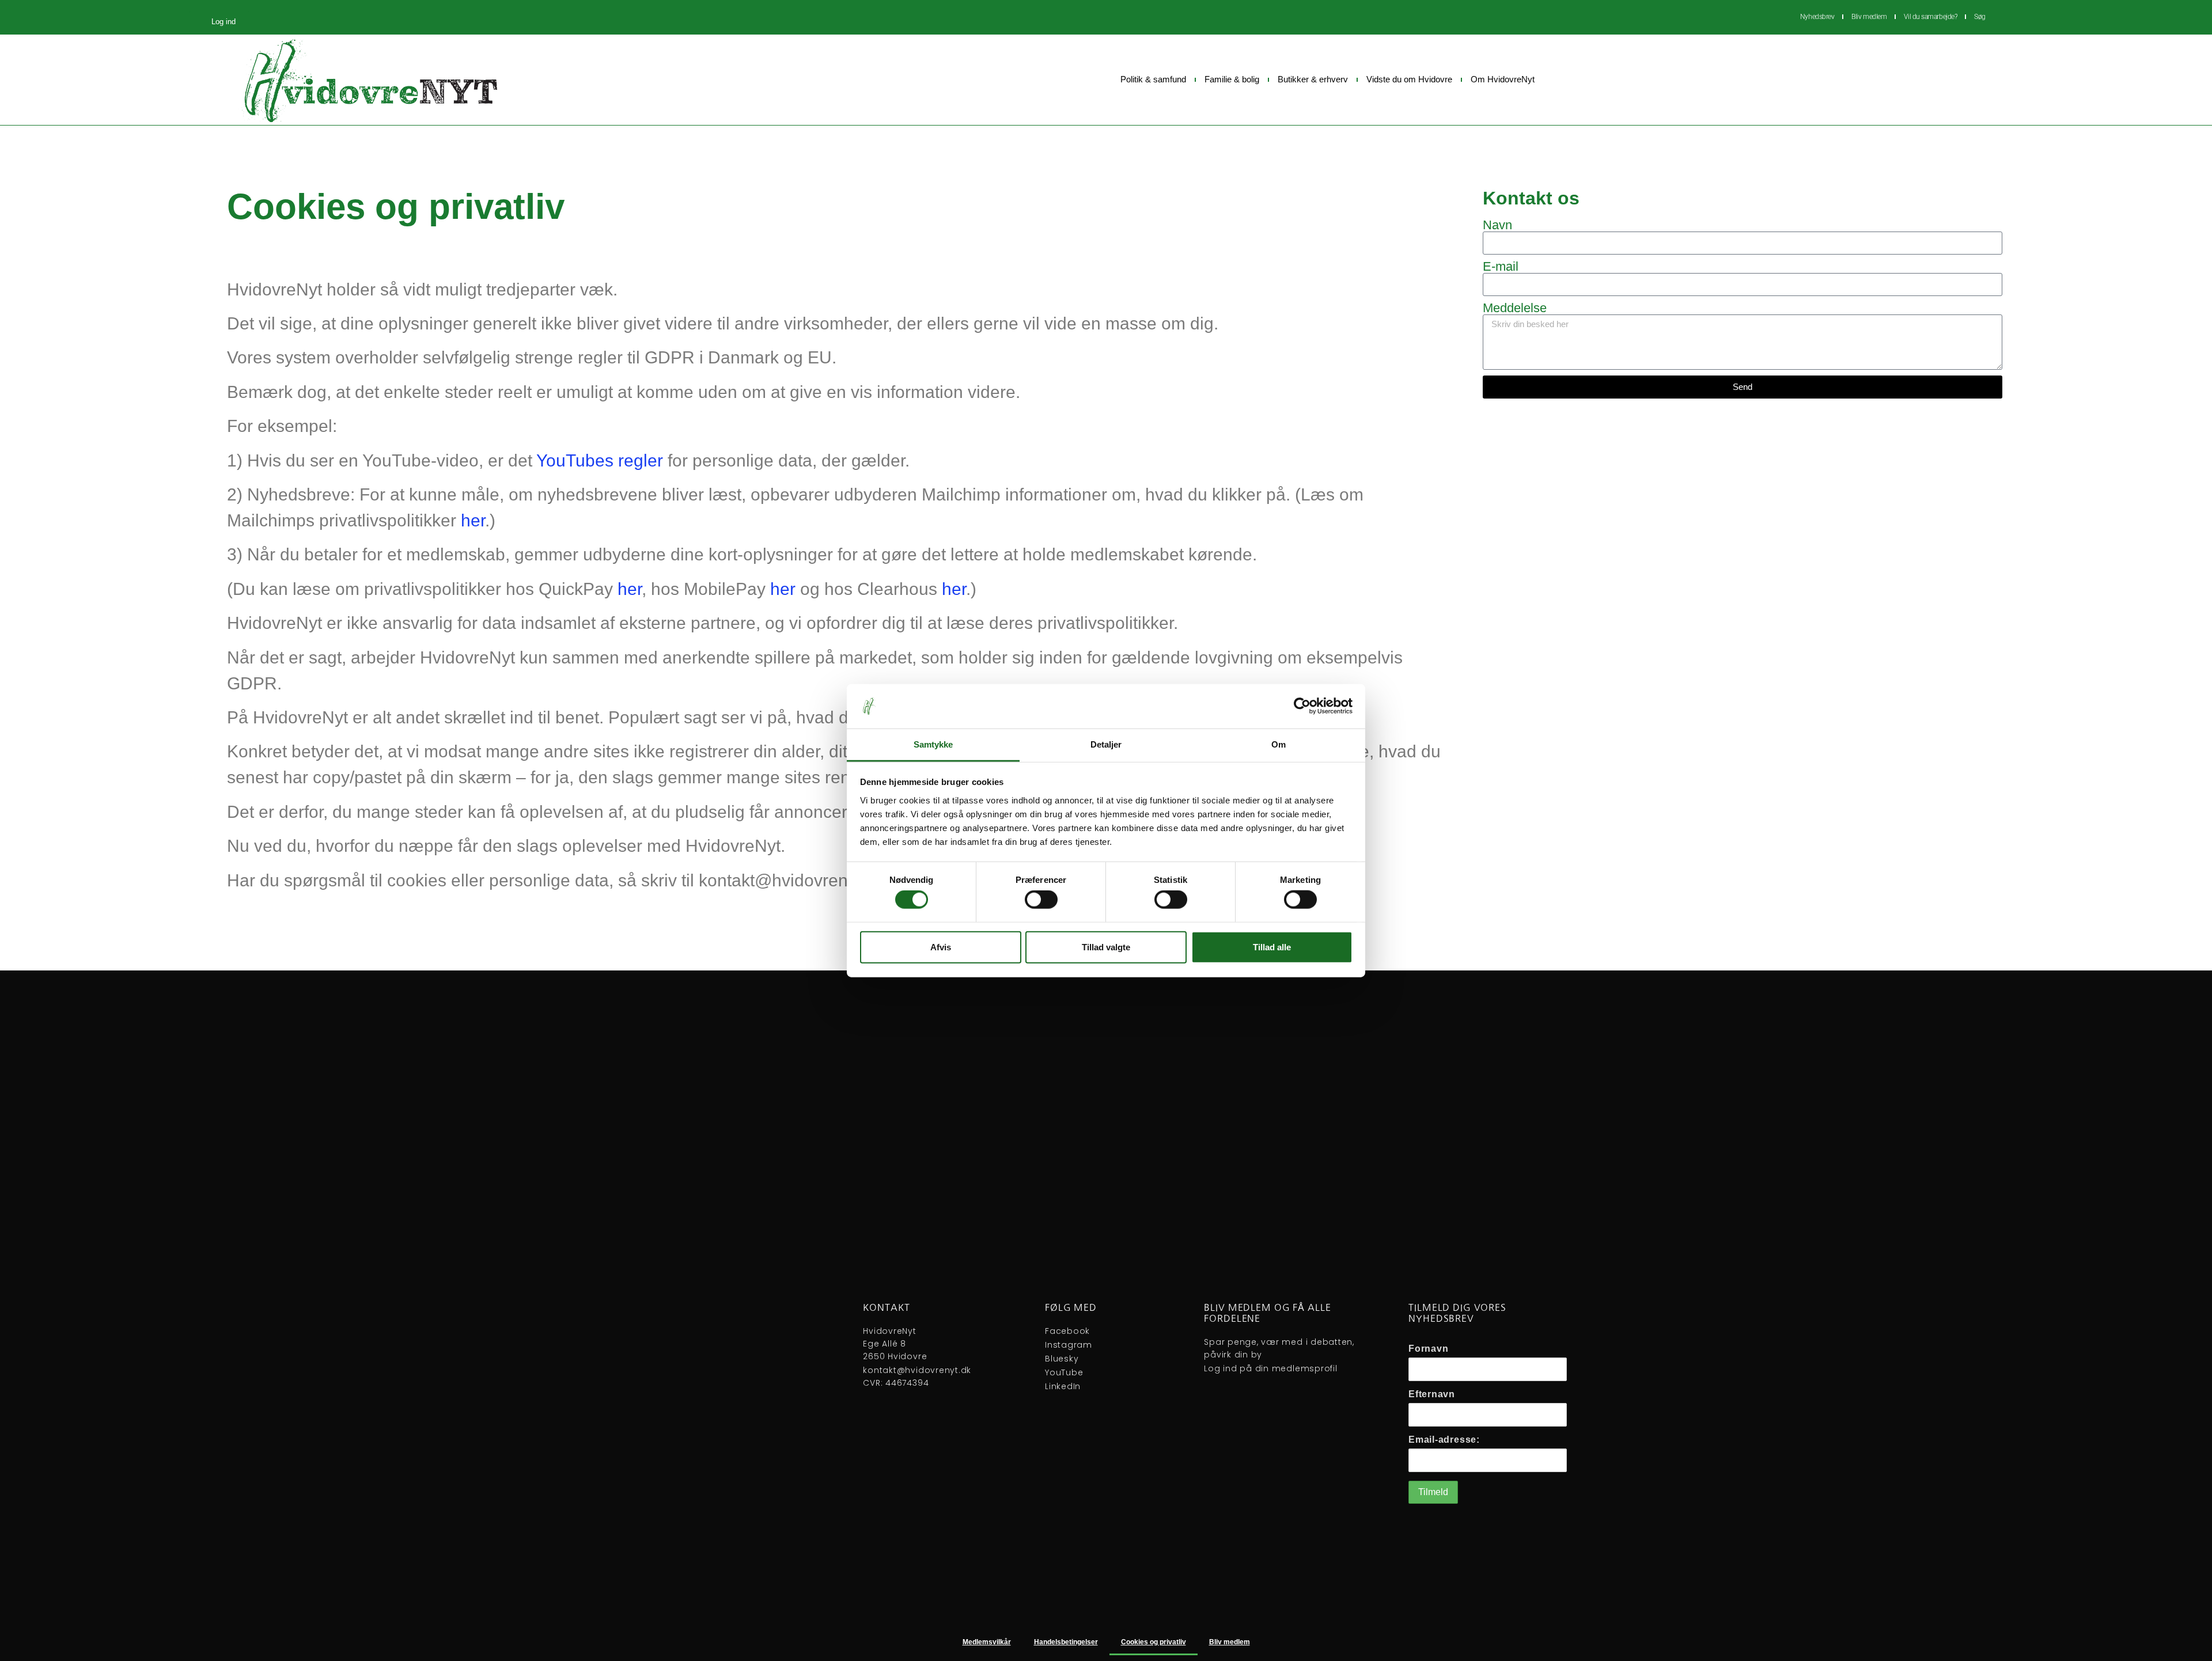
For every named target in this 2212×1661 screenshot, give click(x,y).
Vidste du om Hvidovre (1409, 79)
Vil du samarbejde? (1930, 17)
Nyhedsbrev (1817, 17)
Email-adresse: (1444, 1440)
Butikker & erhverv (1313, 79)
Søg (1980, 17)
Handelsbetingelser (1066, 1642)
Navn (1497, 225)
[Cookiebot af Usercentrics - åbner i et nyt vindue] (1302, 706)
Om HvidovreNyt (1503, 79)
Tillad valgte (1106, 947)
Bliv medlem (1869, 17)
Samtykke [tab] (933, 744)
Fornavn (1428, 1349)
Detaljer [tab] (1106, 744)
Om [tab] (1279, 744)
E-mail (1501, 267)
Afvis (941, 947)
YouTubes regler (600, 460)
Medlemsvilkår (987, 1642)
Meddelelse (1515, 308)
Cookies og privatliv (1154, 1642)
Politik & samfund (1153, 79)
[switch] (1041, 900)
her (473, 520)
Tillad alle (1272, 947)
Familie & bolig (1232, 79)
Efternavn (1432, 1394)
